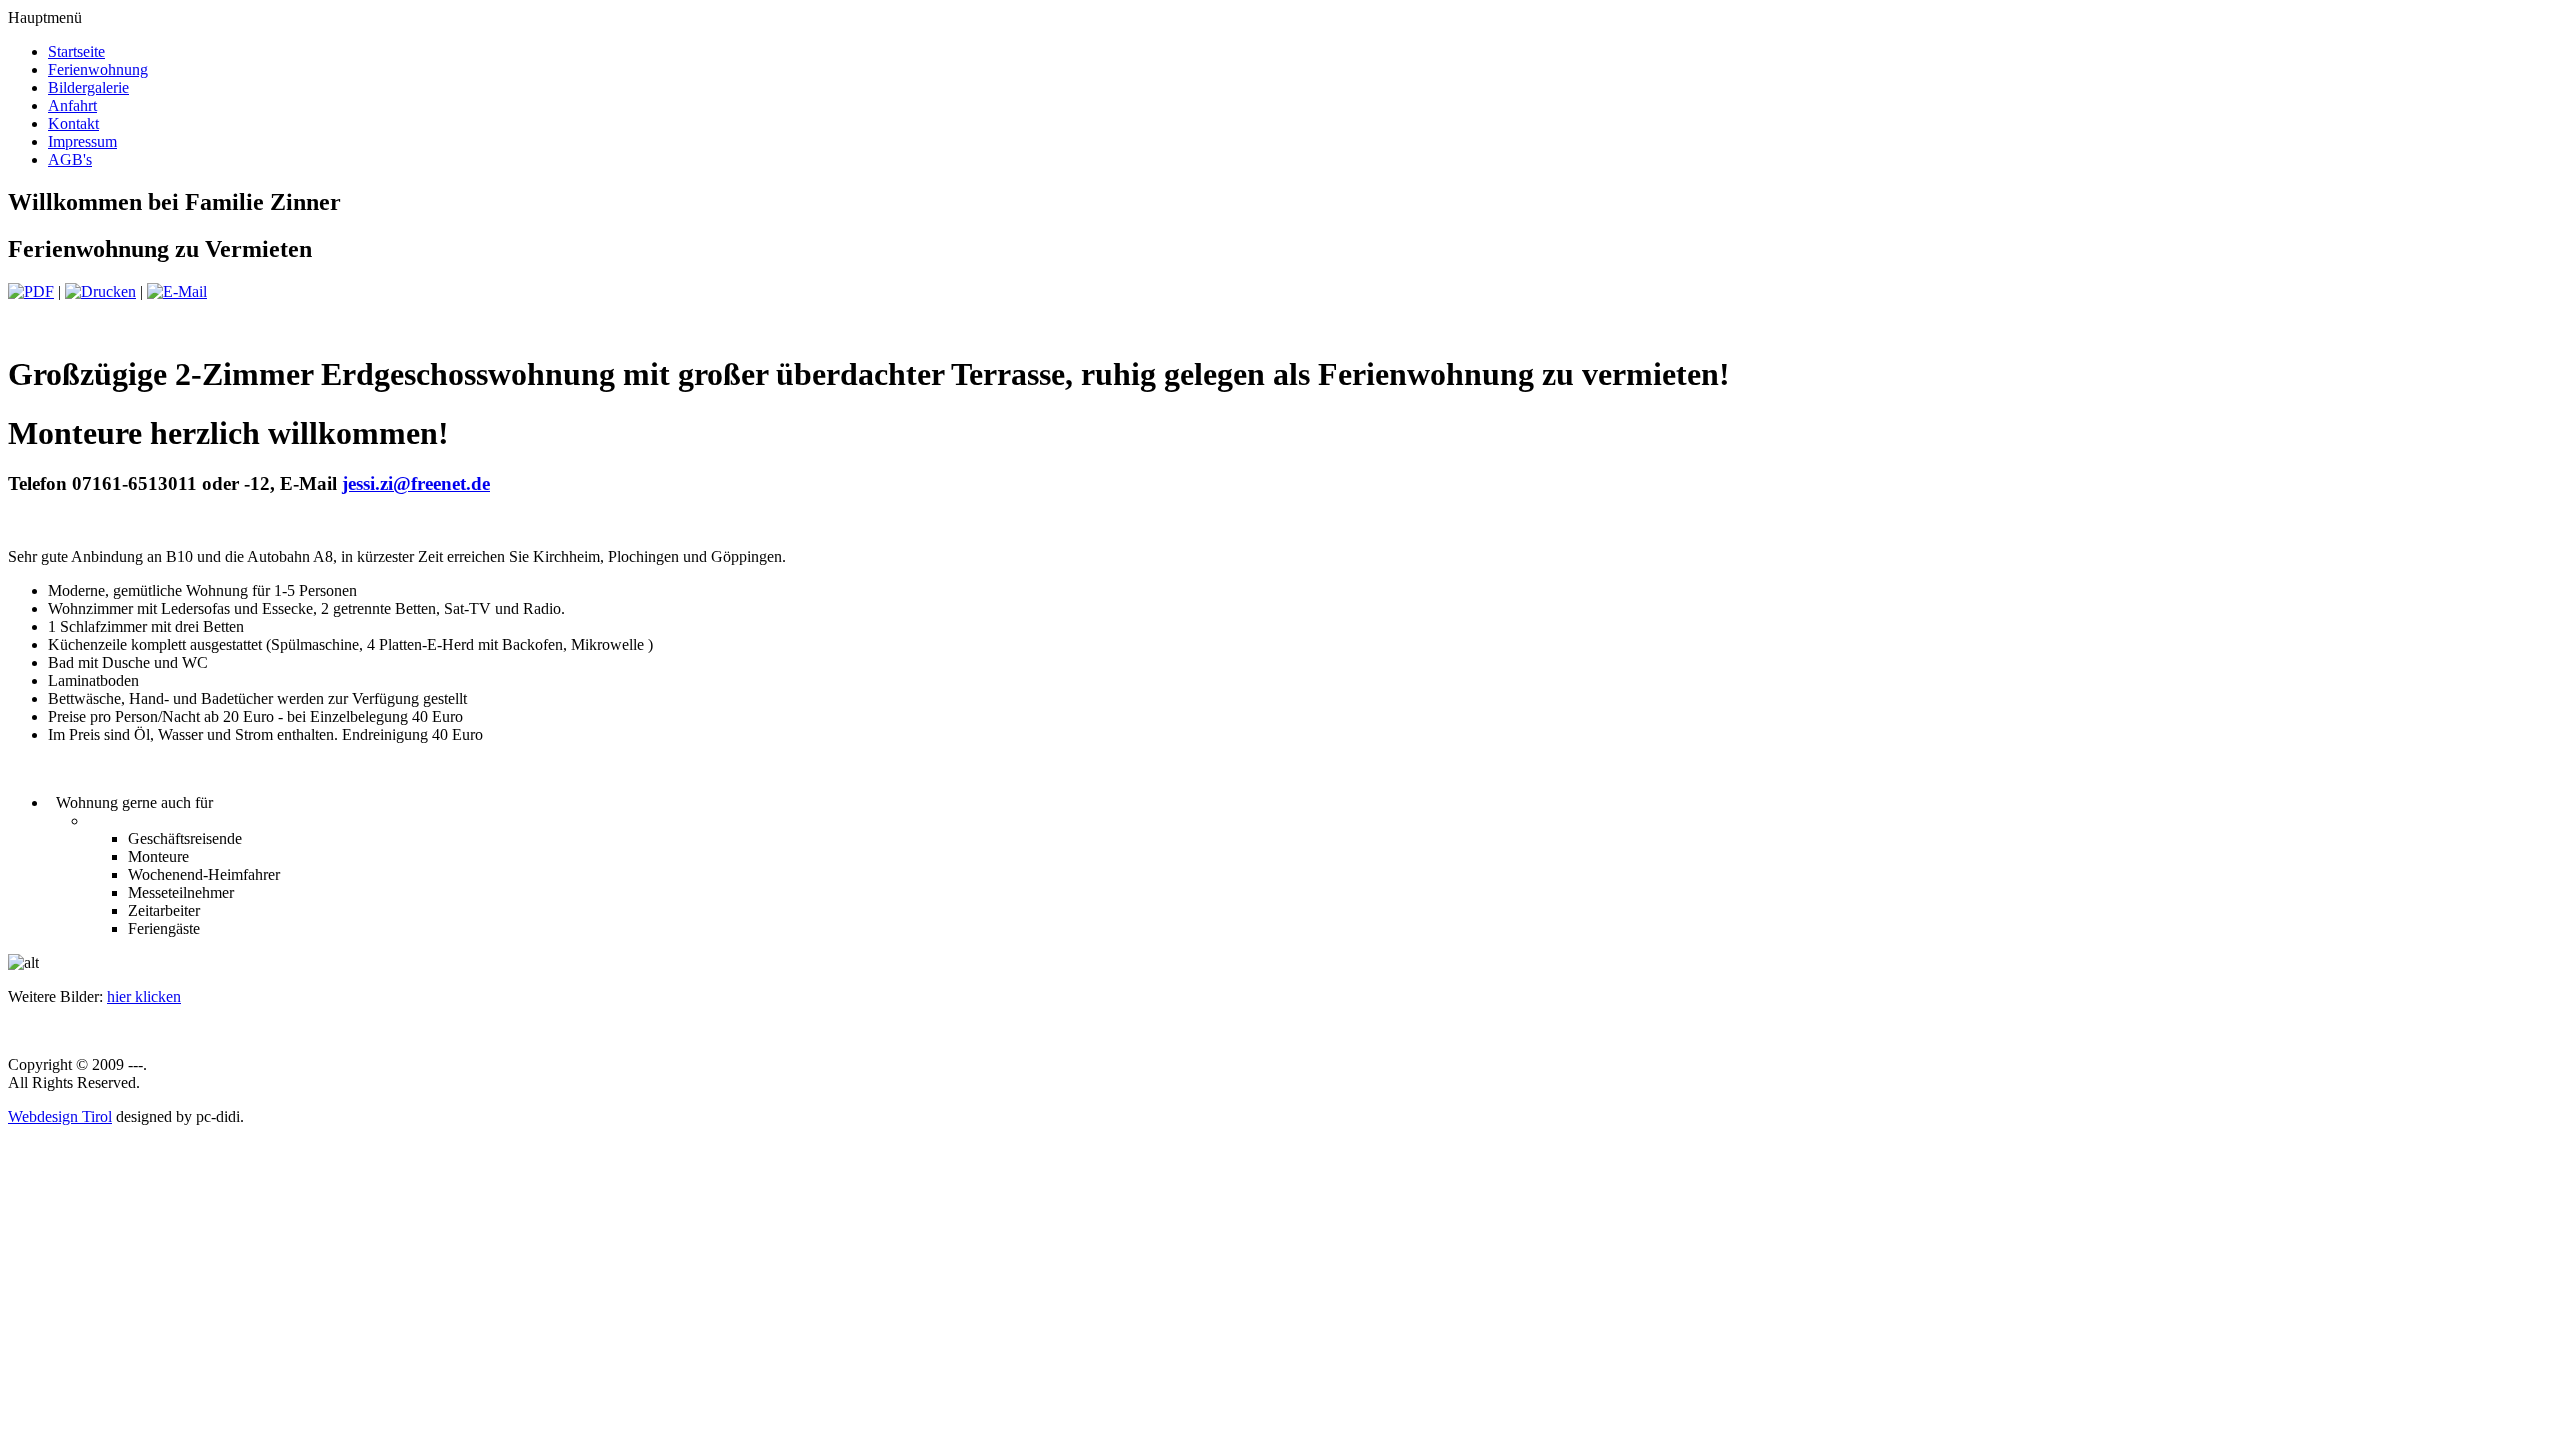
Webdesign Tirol (60, 1116)
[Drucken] (100, 291)
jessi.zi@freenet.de (416, 483)
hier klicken (144, 996)
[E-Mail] (177, 291)
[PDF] (31, 291)
